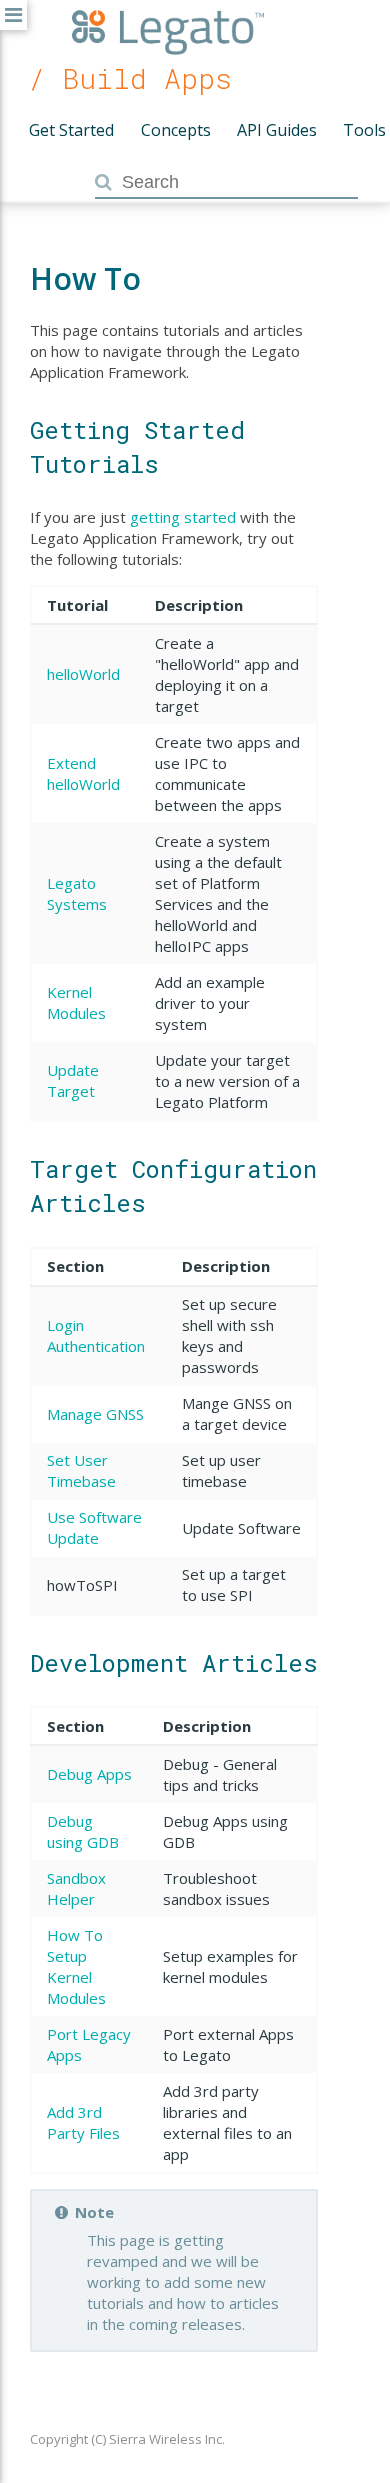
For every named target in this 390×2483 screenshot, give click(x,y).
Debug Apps (89, 1774)
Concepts (176, 130)
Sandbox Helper (76, 1888)
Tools (364, 130)
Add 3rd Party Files (83, 2122)
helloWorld (83, 674)
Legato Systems (77, 893)
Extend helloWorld (83, 773)
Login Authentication (96, 1335)
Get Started (71, 130)
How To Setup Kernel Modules (76, 1966)
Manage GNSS (95, 1414)
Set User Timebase (81, 1470)
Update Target (73, 1080)
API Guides (277, 130)
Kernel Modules (76, 1002)
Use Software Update (94, 1527)
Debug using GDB (83, 1831)
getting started (183, 517)
